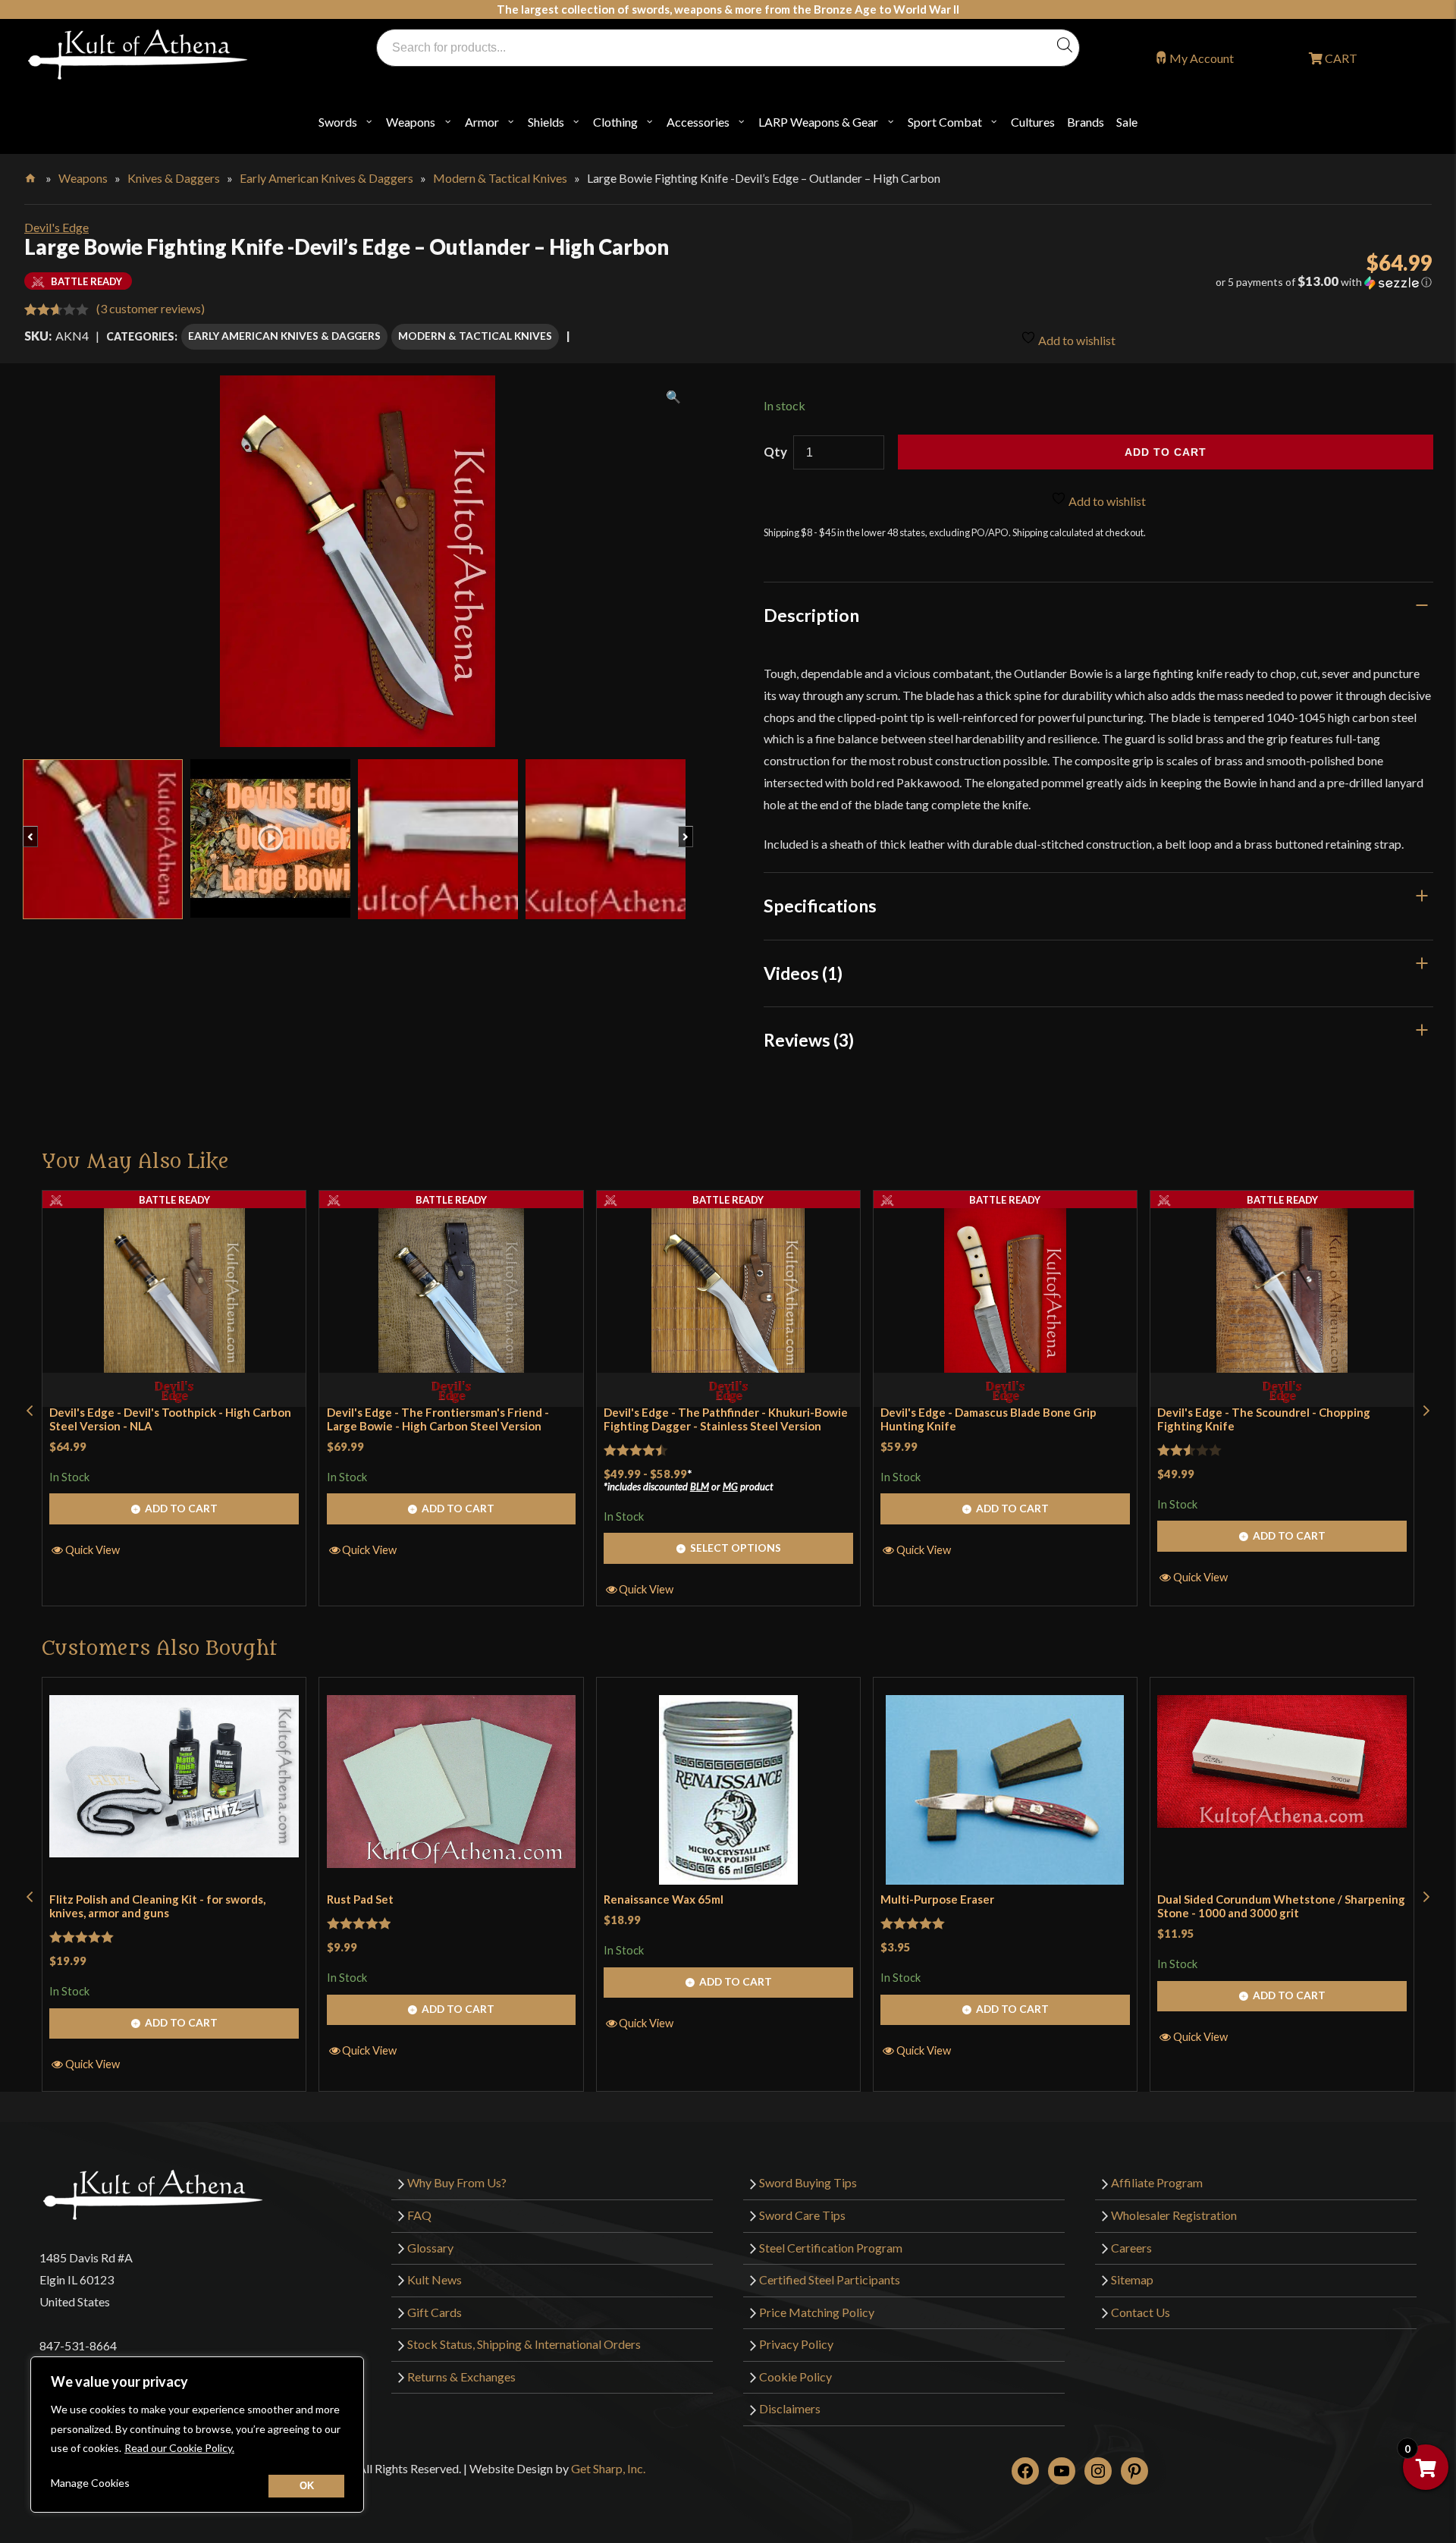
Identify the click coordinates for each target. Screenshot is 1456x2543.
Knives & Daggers (174, 178)
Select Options (736, 1548)
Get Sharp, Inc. (608, 2468)
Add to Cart (181, 1508)
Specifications (820, 906)
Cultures (1033, 122)
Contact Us (1141, 2312)
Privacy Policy (796, 2344)
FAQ (419, 2215)
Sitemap (1132, 2279)
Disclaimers (790, 2408)
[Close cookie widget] (306, 2486)
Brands (1086, 122)
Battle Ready (174, 1200)
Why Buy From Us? (457, 2182)
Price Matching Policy (817, 2312)
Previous (38, 829)
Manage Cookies (90, 2483)
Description (811, 615)
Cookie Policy (795, 2377)
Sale (1127, 122)
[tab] (1099, 615)
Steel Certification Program (831, 2248)
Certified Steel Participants (830, 2279)
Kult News (435, 2279)
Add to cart (1166, 452)
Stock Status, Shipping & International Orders (524, 2344)
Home (31, 175)
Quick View (93, 1549)
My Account (1202, 58)
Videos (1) (803, 973)
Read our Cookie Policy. (179, 2448)
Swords (338, 122)
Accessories (698, 122)
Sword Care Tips (802, 2215)
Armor (482, 122)
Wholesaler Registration (1174, 2215)
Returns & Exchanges (461, 2377)
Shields (546, 122)
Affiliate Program (1157, 2182)
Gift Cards (435, 2312)
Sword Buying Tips (808, 2182)
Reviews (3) (809, 1040)
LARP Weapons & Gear (818, 122)
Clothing (615, 122)
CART (1340, 58)
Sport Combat (945, 122)
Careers (1131, 2248)
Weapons (411, 122)
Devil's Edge (56, 227)
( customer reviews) (151, 308)
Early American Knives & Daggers (326, 178)
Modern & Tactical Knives (500, 178)
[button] (1213, 282)
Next (693, 829)
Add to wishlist (1076, 340)
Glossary (430, 2248)
